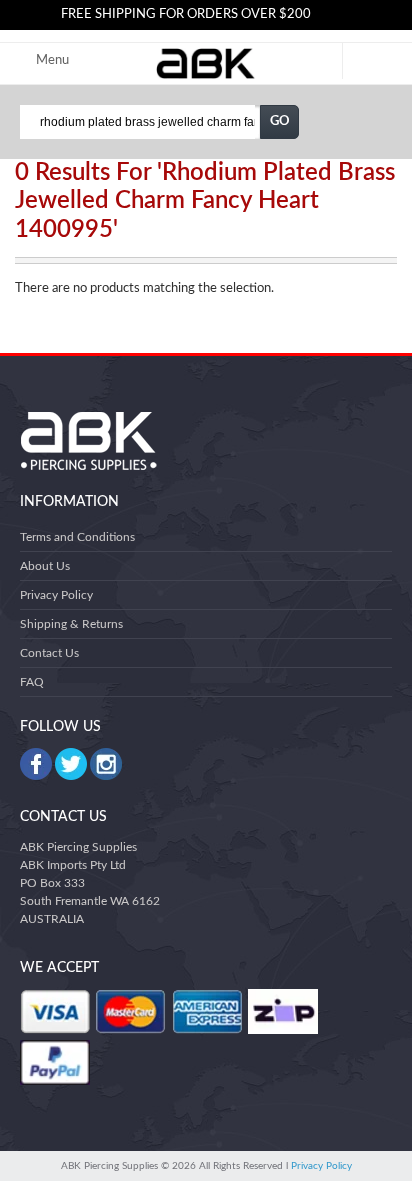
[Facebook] (36, 764)
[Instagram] (106, 764)
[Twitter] (71, 764)
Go (280, 121)
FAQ (32, 682)
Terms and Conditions (77, 537)
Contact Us (49, 653)
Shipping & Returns (71, 624)
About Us (45, 566)
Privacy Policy (56, 595)
